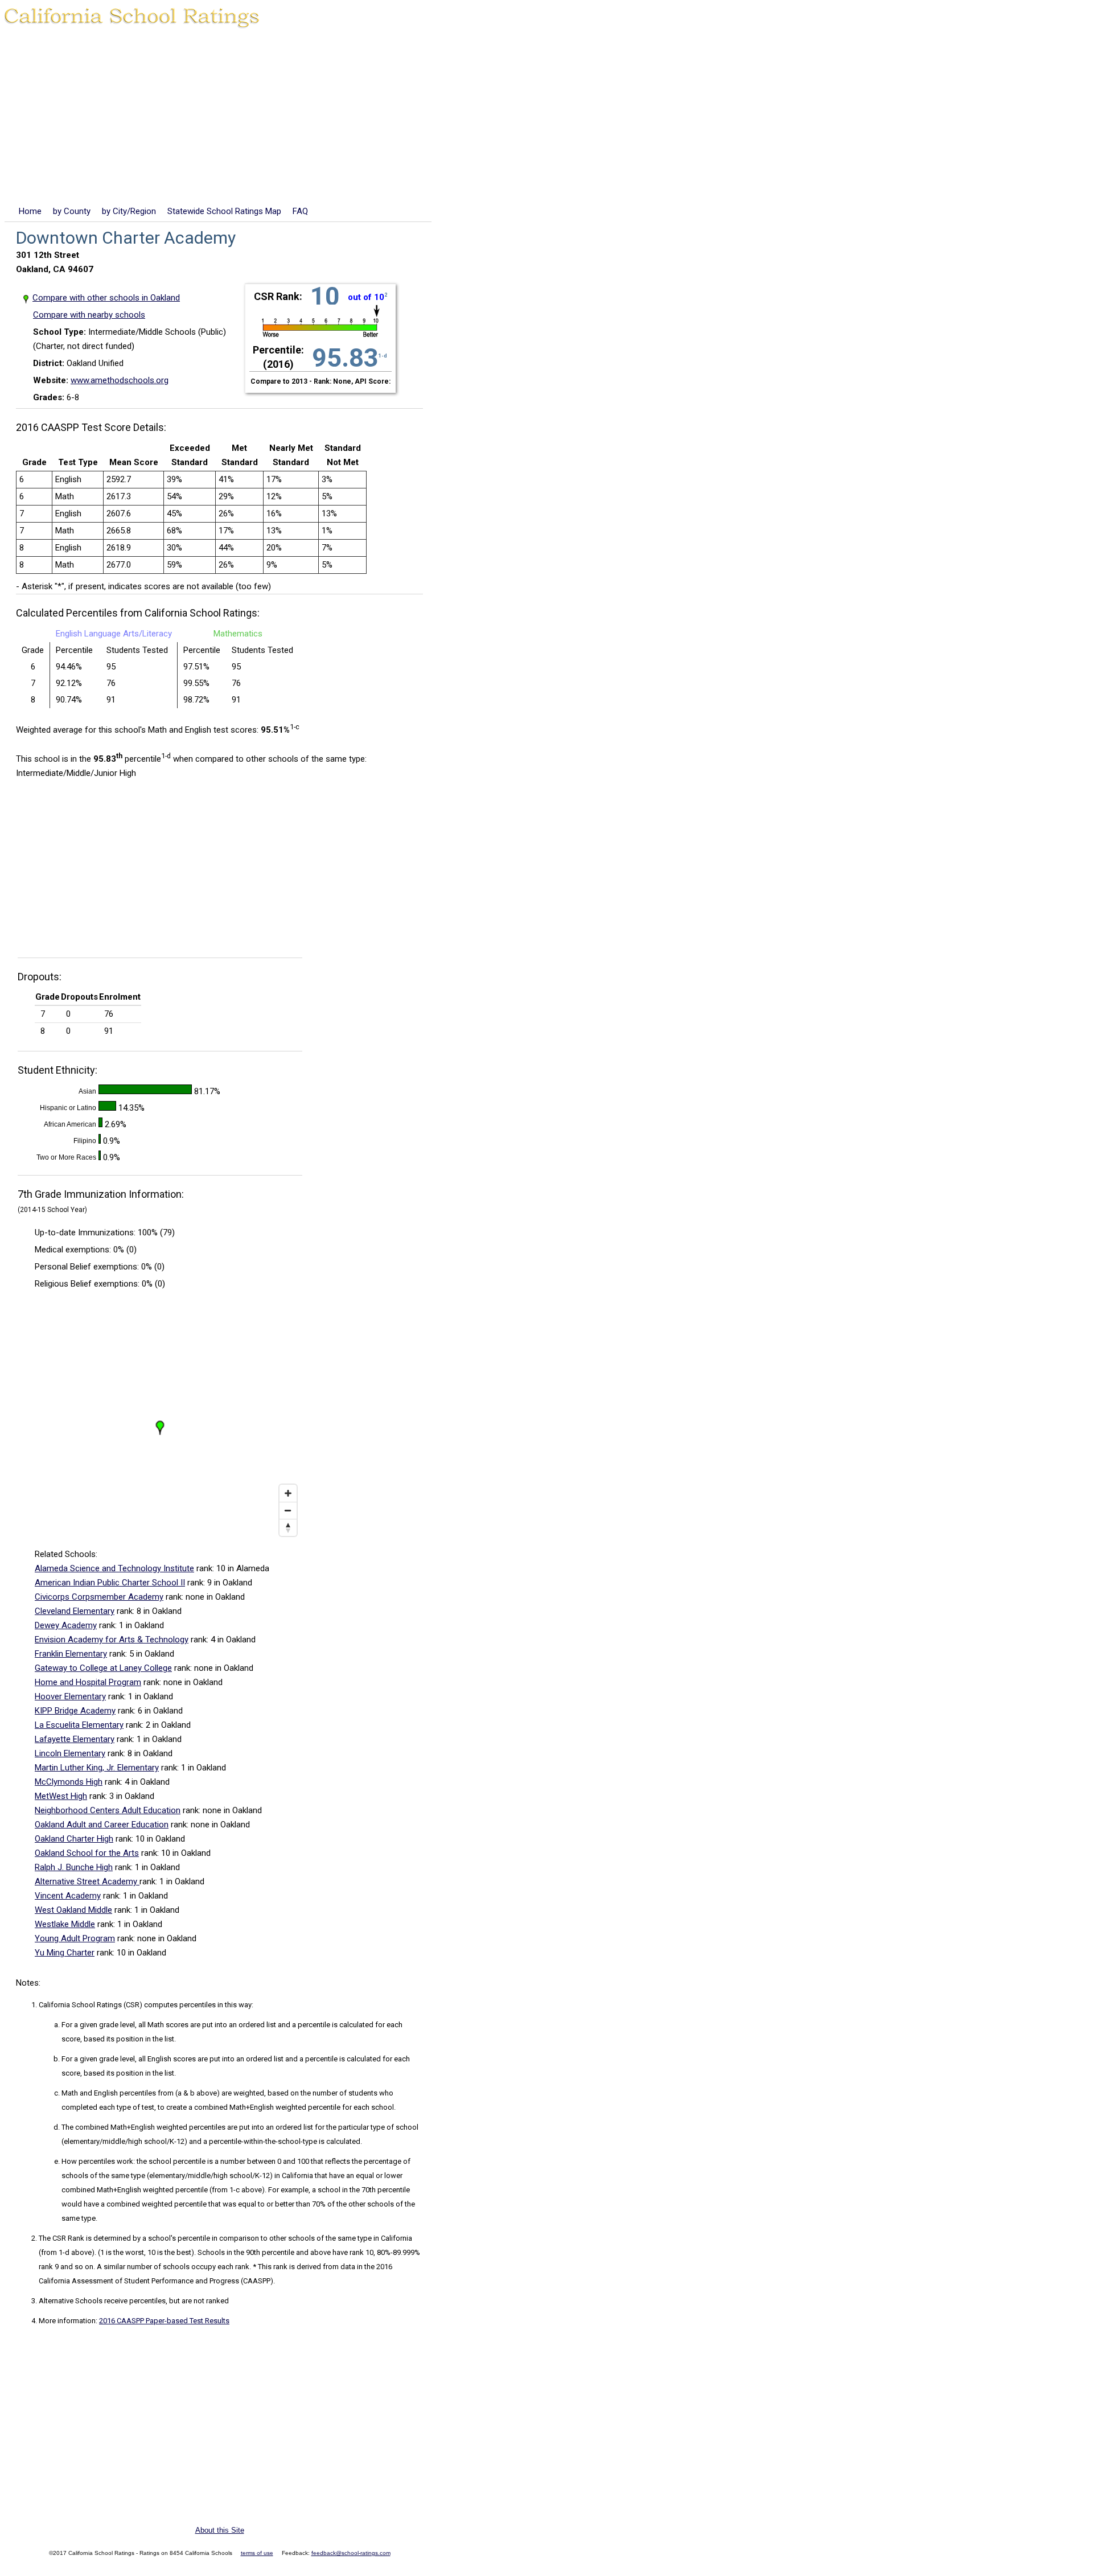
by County (72, 211)
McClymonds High (69, 1782)
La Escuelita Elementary (79, 1725)
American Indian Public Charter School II (110, 1583)
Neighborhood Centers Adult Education (108, 1810)
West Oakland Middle (73, 1910)
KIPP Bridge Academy (75, 1711)
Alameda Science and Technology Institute (114, 1568)
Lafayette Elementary (75, 1739)
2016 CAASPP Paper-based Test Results (164, 2321)
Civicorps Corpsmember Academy (99, 1597)
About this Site (220, 2530)
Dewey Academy (66, 1625)
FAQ (300, 211)
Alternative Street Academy (87, 1881)
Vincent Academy (68, 1896)
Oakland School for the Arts (87, 1853)
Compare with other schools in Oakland (106, 298)
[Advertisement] (546, 119)
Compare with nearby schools (89, 315)
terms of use (257, 2553)
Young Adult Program (75, 1938)
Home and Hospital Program (88, 1682)
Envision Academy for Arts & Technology (112, 1640)
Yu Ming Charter (65, 1953)
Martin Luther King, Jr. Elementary (97, 1768)
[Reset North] (288, 1527)
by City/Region (129, 211)
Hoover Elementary (70, 1696)
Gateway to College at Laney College (103, 1668)
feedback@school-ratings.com (351, 2553)
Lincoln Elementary (70, 1753)
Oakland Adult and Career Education (102, 1825)
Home (30, 211)
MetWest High (61, 1796)
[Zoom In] (288, 1493)
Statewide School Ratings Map (224, 211)
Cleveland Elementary (75, 1611)
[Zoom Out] (288, 1510)
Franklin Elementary (71, 1654)
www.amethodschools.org (120, 380)
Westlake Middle (65, 1924)
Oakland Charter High (74, 1839)
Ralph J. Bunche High (74, 1867)
